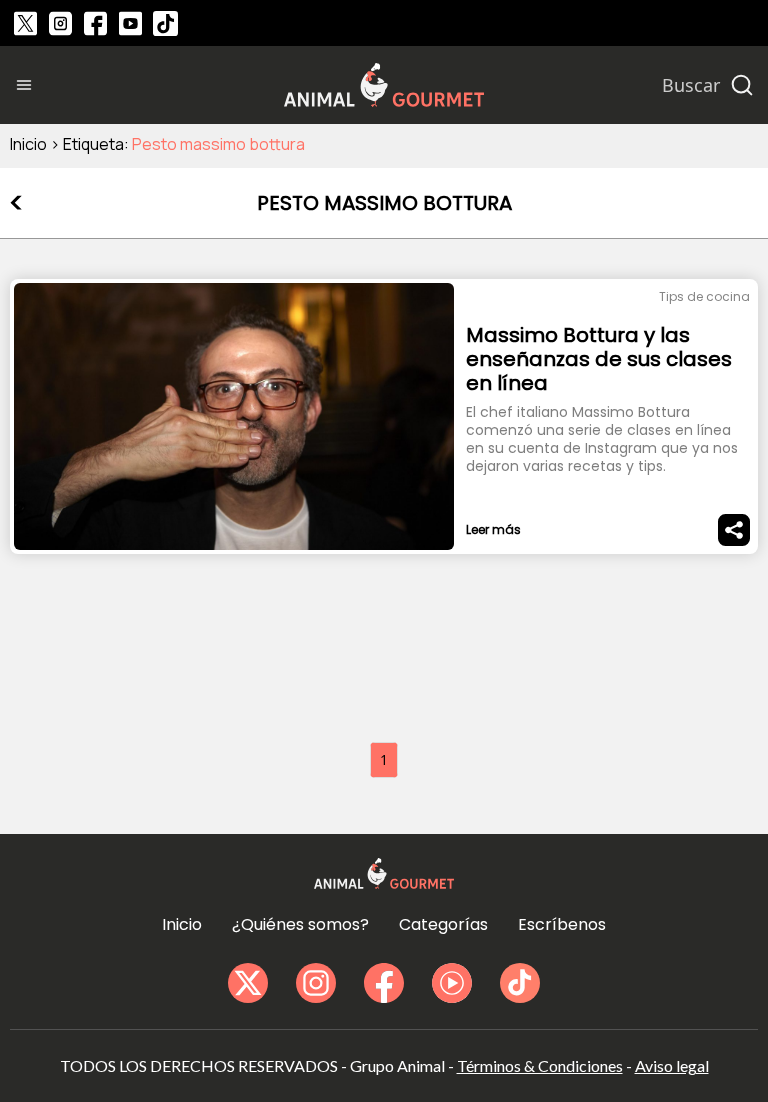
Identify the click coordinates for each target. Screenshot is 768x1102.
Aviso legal (672, 1065)
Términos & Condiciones (540, 1065)
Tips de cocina (704, 296)
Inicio (28, 144)
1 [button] (384, 759)
